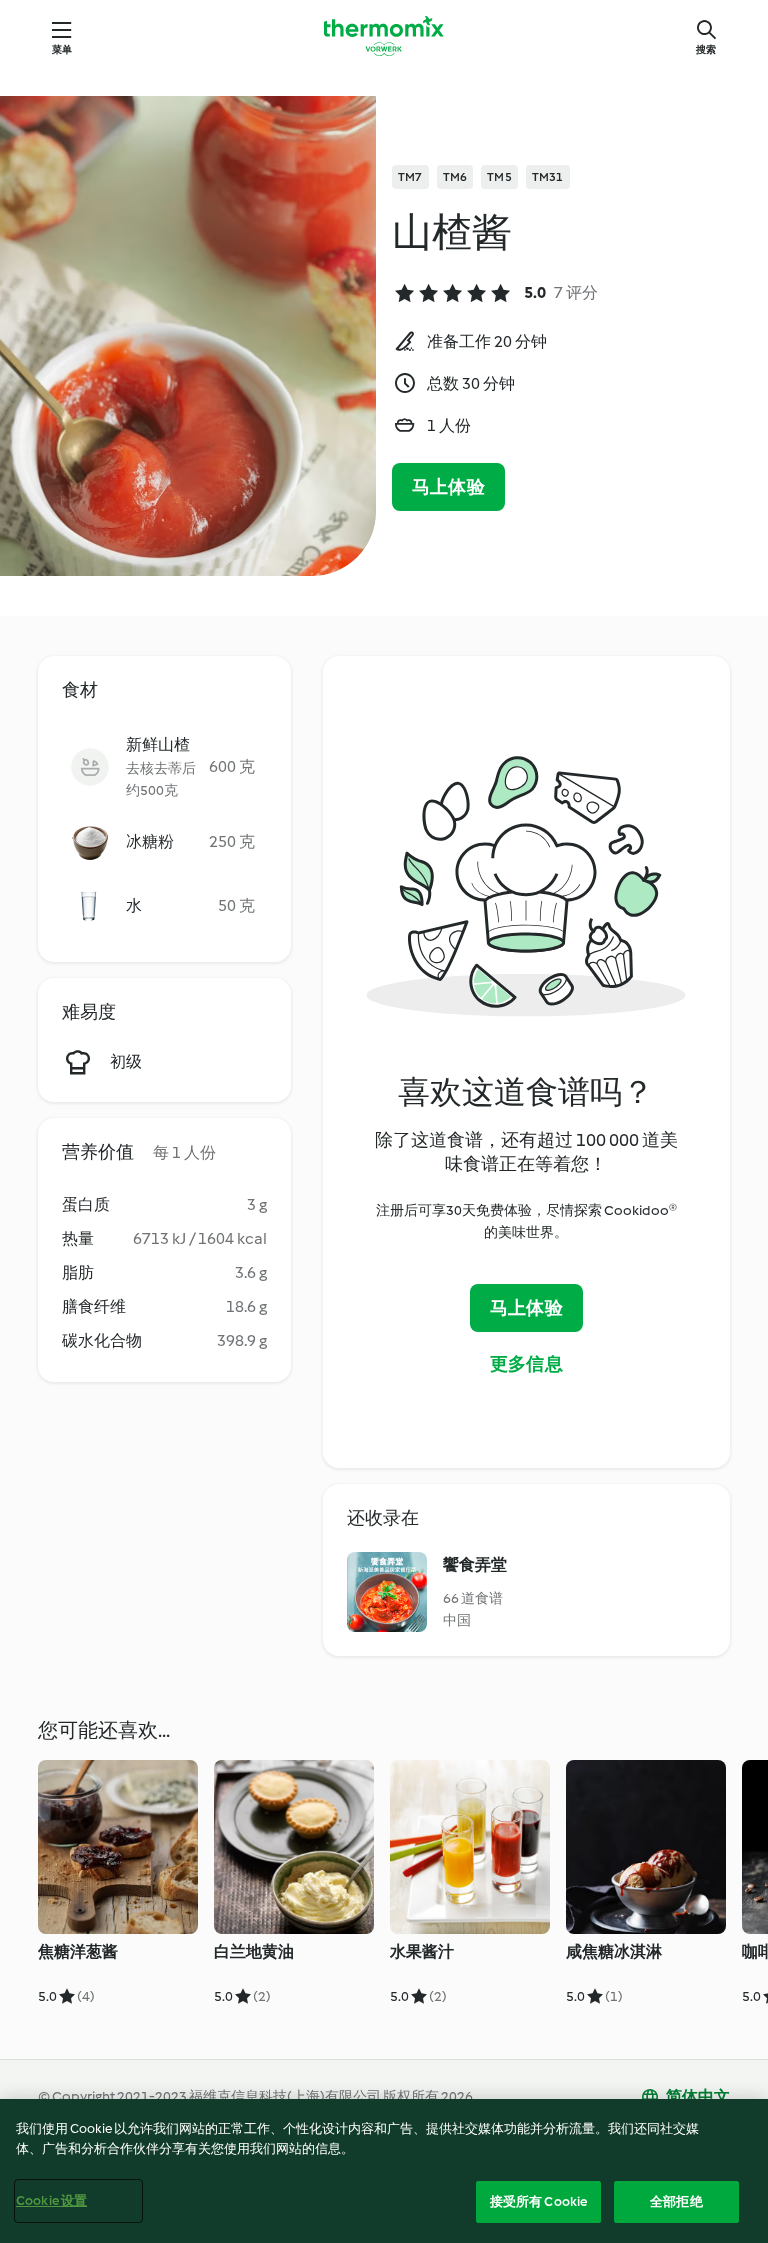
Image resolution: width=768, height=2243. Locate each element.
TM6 (455, 177)
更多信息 (526, 1364)
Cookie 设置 (51, 2200)
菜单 (62, 49)
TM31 (548, 177)
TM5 (499, 177)
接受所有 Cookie (538, 2201)
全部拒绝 (676, 2201)
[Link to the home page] (384, 36)
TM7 (410, 177)
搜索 (706, 49)
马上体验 (448, 487)
